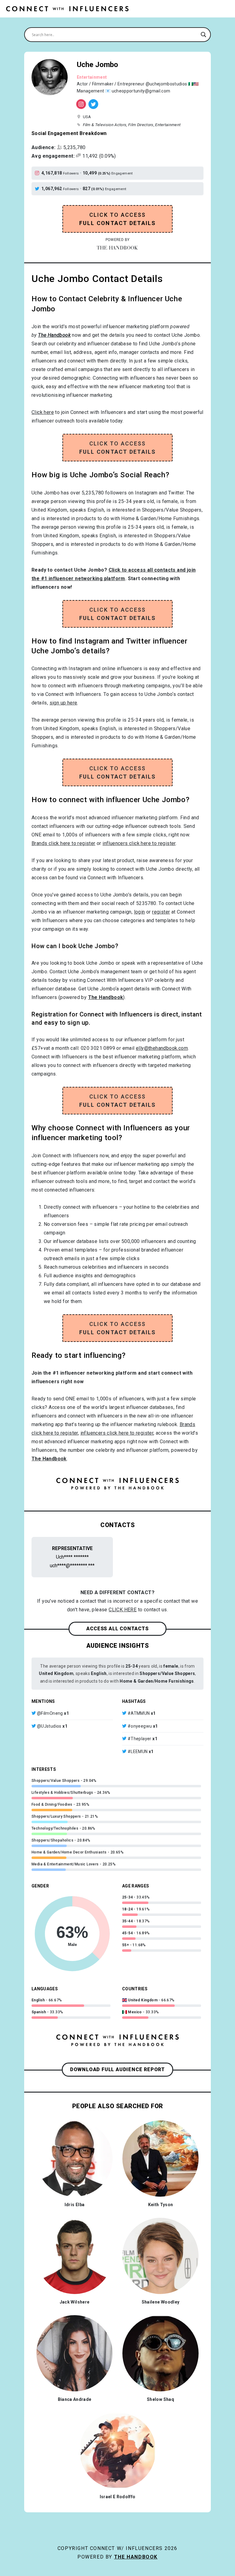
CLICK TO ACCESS (118, 219)
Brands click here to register (63, 843)
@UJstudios (49, 1726)
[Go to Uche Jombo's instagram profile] (38, 173)
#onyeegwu (140, 1726)
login (140, 912)
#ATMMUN (139, 1713)
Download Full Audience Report (117, 2069)
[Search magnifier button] (203, 35)
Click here (43, 412)
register (161, 912)
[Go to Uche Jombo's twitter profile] (38, 189)
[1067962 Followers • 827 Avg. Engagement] (93, 104)
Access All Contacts (117, 1629)
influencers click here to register (139, 843)
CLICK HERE (123, 1610)
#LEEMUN (138, 1752)
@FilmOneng (50, 1713)
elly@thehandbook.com (162, 1048)
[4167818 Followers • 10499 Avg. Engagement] (81, 104)
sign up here (63, 703)
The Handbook (136, 2557)
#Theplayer (140, 1739)
